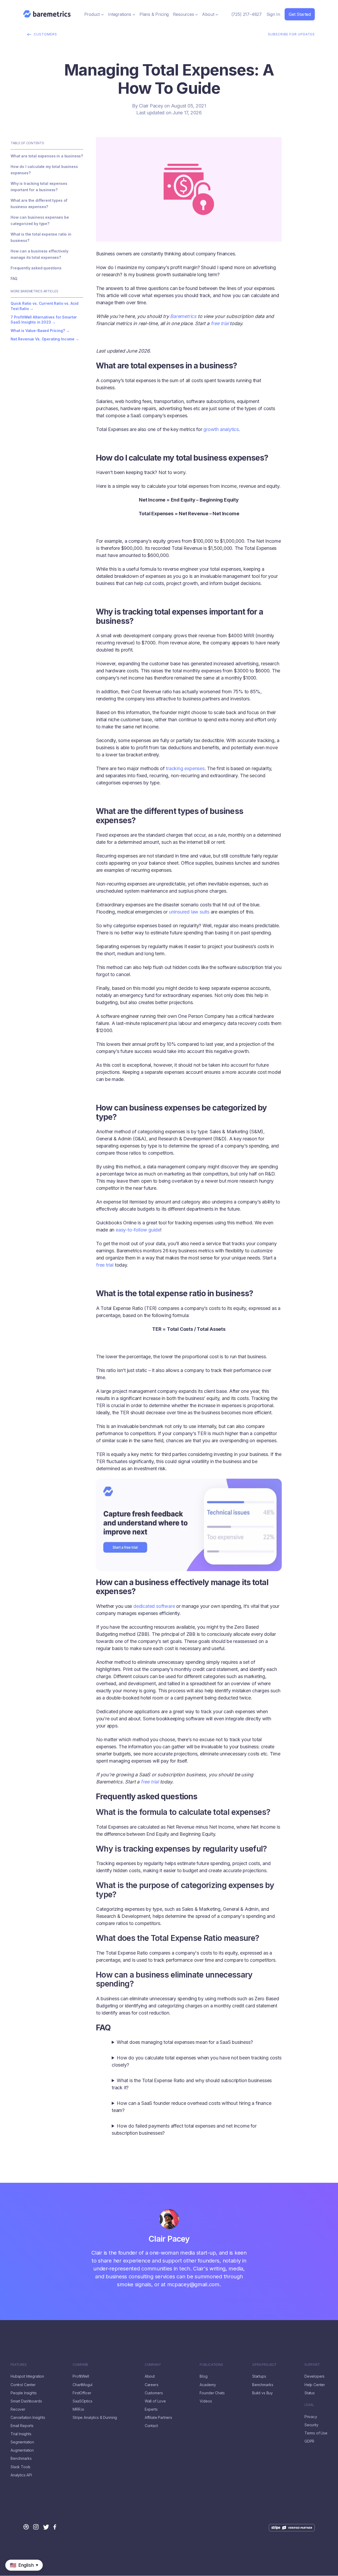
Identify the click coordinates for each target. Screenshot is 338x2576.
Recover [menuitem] (18, 2409)
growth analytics (220, 429)
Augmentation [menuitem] (22, 2450)
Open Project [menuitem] (264, 2365)
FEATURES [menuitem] (19, 2365)
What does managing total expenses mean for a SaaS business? (185, 2042)
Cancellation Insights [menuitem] (28, 2418)
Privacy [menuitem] (311, 2417)
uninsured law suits (189, 912)
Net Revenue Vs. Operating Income (43, 339)
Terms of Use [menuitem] (316, 2433)
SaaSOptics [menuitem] (82, 2401)
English (7, 2573)
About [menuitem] (150, 2376)
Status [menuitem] (310, 2393)
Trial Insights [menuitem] (21, 2434)
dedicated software (153, 1606)
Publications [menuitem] (211, 2365)
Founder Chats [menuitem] (212, 2393)
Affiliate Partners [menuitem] (158, 2418)
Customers (45, 34)
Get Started (300, 14)
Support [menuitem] (312, 2365)
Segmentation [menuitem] (22, 2442)
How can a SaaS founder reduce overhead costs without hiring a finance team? (191, 2107)
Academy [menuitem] (208, 2385)
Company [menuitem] (153, 2365)
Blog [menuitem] (203, 2376)
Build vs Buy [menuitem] (262, 2393)
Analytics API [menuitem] (21, 2475)
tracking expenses (185, 768)
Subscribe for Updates (291, 34)
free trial (220, 323)
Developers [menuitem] (314, 2376)
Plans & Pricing (154, 14)
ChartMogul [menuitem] (82, 2385)
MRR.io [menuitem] (78, 2409)
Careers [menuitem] (152, 2385)
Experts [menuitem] (151, 2409)
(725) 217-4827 (247, 14)
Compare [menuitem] (80, 2365)
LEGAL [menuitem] (309, 2405)
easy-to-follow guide (137, 1230)
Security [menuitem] (311, 2425)
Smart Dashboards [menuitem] (26, 2401)
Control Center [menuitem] (23, 2385)
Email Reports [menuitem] (22, 2426)
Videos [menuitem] (206, 2401)
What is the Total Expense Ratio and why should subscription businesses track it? (192, 2084)
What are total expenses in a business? (47, 156)
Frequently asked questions (36, 268)
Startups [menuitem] (259, 2376)
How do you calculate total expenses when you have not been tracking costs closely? (197, 2061)
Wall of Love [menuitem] (155, 2401)
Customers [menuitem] (154, 2393)
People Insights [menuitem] (24, 2393)
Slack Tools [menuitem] (20, 2467)
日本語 (22, 2573)
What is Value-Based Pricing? (38, 331)
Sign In (273, 14)
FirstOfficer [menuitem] (82, 2393)
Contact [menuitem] (151, 2426)
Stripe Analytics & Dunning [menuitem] (95, 2418)
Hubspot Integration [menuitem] (27, 2376)
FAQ (14, 278)
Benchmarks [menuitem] (21, 2458)
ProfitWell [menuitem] (81, 2376)
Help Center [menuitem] (315, 2385)
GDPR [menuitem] (309, 2441)
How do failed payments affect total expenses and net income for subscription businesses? (184, 2129)
